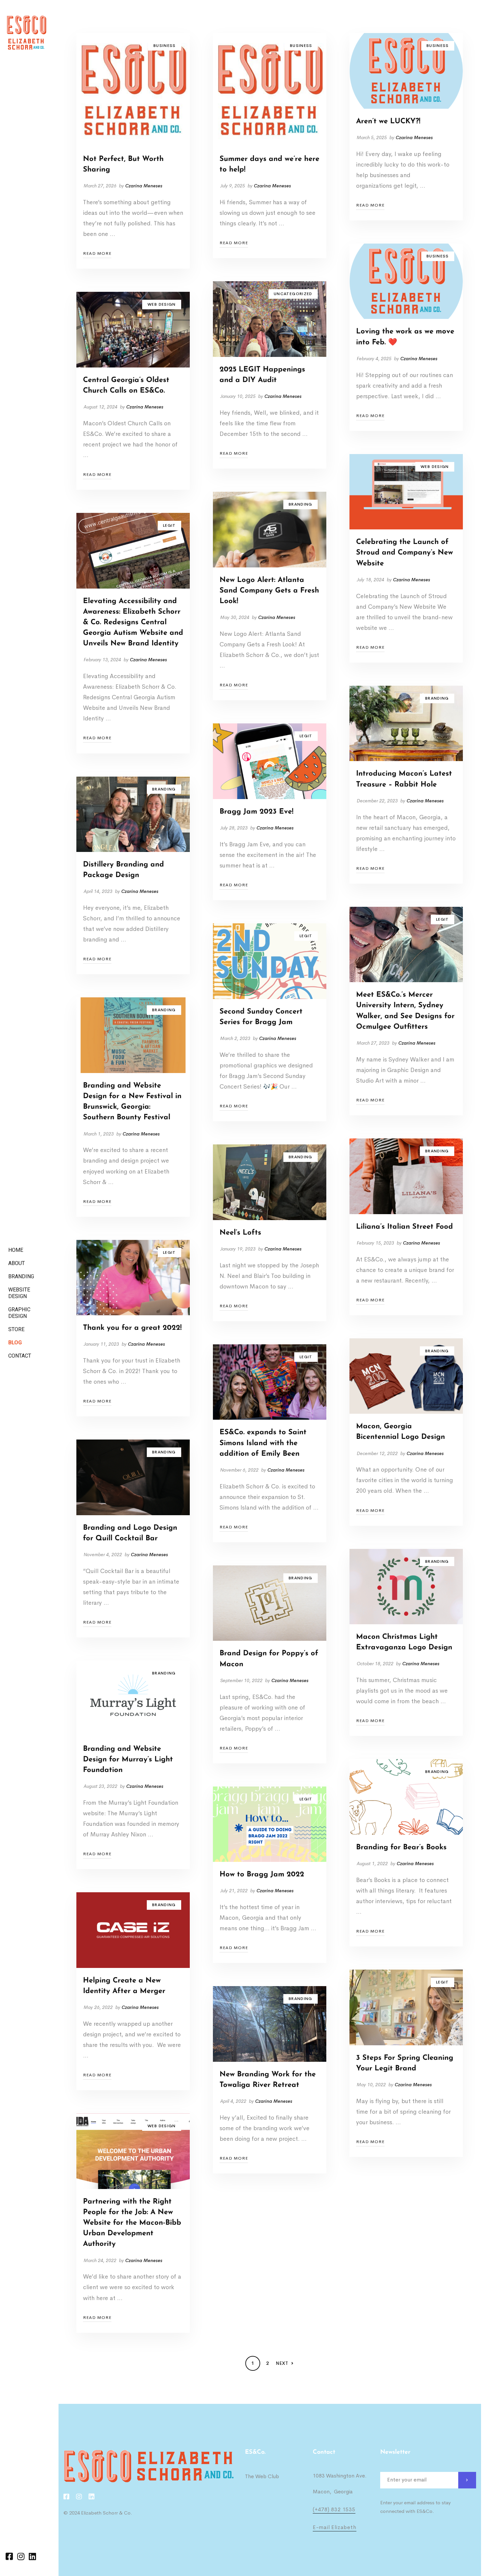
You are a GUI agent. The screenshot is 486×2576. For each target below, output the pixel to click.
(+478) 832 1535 (334, 2509)
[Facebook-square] (9, 2556)
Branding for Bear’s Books (401, 1847)
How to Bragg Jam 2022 (262, 1875)
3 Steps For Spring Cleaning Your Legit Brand (405, 2063)
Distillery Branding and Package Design (123, 870)
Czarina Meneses (144, 186)
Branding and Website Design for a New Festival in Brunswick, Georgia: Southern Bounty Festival (132, 1102)
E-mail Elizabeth (335, 2527)
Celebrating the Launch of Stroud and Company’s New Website (405, 553)
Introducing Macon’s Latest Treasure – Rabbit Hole (404, 779)
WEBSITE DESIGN (19, 1293)
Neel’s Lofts (240, 1233)
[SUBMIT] (467, 2480)
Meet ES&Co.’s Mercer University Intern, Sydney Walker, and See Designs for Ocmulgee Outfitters (405, 1011)
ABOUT (17, 1263)
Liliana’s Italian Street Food (405, 1227)
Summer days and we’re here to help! (269, 164)
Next (282, 2363)
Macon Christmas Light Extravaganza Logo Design (404, 1642)
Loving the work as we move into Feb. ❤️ (405, 337)
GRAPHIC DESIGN (19, 1313)
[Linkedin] (32, 2556)
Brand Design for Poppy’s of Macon (269, 1659)
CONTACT (20, 1356)
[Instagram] (21, 2556)
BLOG (15, 1343)
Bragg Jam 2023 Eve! (256, 812)
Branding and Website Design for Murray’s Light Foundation (128, 1760)
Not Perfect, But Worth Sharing (123, 164)
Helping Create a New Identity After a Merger (124, 1986)
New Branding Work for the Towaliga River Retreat (268, 2080)
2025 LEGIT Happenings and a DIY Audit (262, 375)
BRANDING (21, 1276)
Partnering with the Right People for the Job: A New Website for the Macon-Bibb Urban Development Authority (132, 2223)
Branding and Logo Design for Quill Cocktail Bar (130, 1533)
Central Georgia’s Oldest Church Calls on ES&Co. (126, 385)
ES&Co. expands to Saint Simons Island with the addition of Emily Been (263, 1443)
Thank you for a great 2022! (132, 1328)
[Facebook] (66, 2497)
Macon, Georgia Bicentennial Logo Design (401, 1432)
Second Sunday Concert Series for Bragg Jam (261, 1017)
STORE (16, 1329)
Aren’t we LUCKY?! (388, 121)
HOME (16, 1250)
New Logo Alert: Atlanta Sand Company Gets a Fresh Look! (269, 591)
